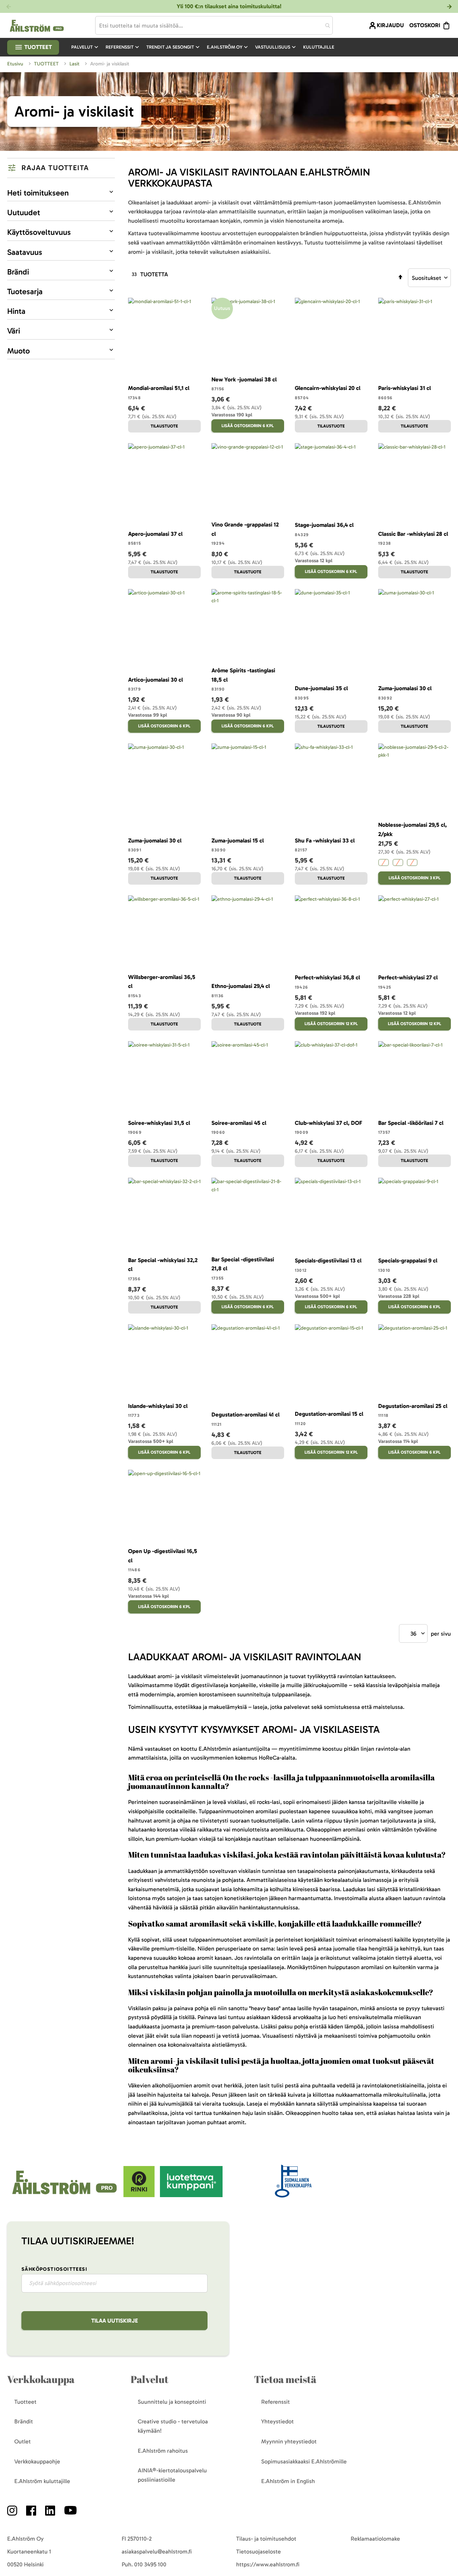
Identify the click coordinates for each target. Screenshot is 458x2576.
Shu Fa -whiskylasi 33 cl (325, 840)
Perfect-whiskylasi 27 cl (408, 977)
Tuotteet (37, 47)
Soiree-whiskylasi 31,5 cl (159, 1123)
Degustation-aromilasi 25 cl (413, 1406)
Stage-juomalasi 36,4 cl (324, 525)
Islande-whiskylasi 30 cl (158, 1406)
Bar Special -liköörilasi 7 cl (411, 1123)
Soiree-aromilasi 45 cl (239, 1123)
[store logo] (65, 2195)
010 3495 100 (150, 2564)
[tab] (61, 168)
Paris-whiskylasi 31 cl (405, 388)
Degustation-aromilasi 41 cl (245, 1415)
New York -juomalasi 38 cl (244, 379)
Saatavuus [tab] (25, 252)
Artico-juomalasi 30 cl (155, 680)
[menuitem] (86, 47)
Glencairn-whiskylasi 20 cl (328, 388)
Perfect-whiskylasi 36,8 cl (327, 977)
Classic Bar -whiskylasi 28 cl (413, 534)
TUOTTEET (47, 64)
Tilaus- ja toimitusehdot (266, 2539)
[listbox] (415, 863)
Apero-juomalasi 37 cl (155, 534)
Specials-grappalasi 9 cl (408, 1260)
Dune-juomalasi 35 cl (321, 688)
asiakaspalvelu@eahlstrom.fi (157, 2552)
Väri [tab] (14, 331)
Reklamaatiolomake (375, 2539)
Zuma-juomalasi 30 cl (405, 688)
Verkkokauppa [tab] (41, 2379)
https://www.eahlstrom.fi (268, 2564)
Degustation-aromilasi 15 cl (329, 1414)
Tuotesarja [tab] (25, 291)
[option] (384, 862)
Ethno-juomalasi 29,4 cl (241, 986)
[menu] (206, 47)
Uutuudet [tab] (24, 212)
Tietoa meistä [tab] (285, 2379)
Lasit (75, 64)
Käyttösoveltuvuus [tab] (39, 232)
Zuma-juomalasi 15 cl (238, 840)
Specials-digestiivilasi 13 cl (328, 1260)
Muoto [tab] (18, 351)
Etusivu (16, 64)
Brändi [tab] (18, 272)
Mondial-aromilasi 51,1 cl (159, 388)
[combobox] (214, 25)
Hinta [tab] (16, 311)
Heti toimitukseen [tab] (38, 193)
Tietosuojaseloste (259, 2552)
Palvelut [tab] (150, 2379)
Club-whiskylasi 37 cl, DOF (328, 1123)
